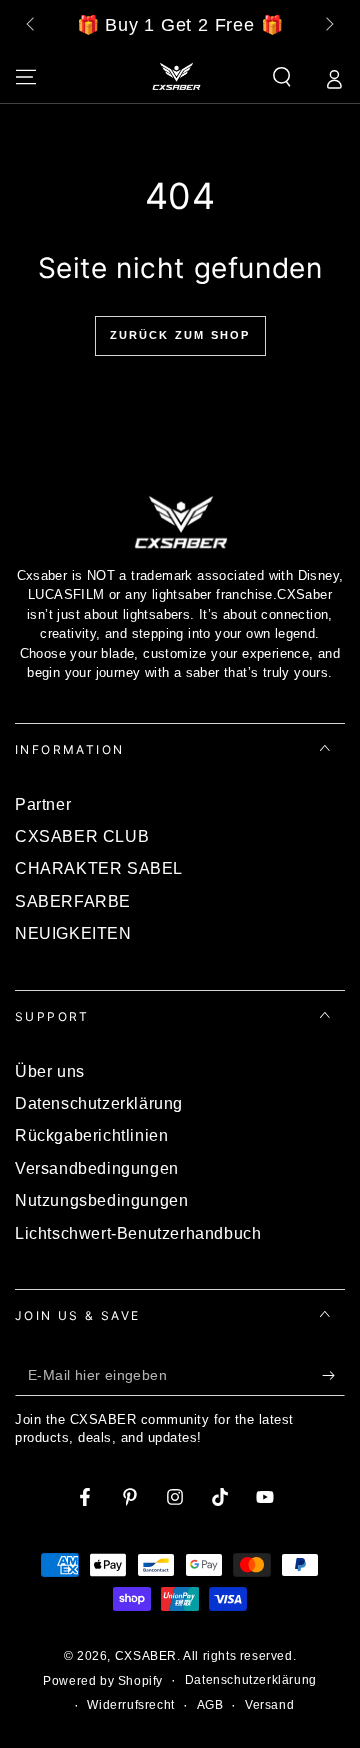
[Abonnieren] (333, 1376)
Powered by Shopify (103, 1681)
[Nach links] (32, 26)
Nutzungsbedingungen (101, 1200)
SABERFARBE (73, 901)
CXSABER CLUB (82, 836)
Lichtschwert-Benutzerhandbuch (138, 1233)
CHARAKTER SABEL (99, 868)
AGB (210, 1705)
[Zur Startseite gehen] (176, 77)
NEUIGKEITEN (73, 933)
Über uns (50, 1071)
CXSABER (146, 1656)
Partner (43, 804)
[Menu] (26, 77)
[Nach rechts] (328, 26)
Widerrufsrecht (130, 1705)
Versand (269, 1705)
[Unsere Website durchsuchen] (282, 77)
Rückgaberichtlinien (91, 1135)
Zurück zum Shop (180, 335)
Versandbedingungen (97, 1168)
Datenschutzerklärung (99, 1103)
